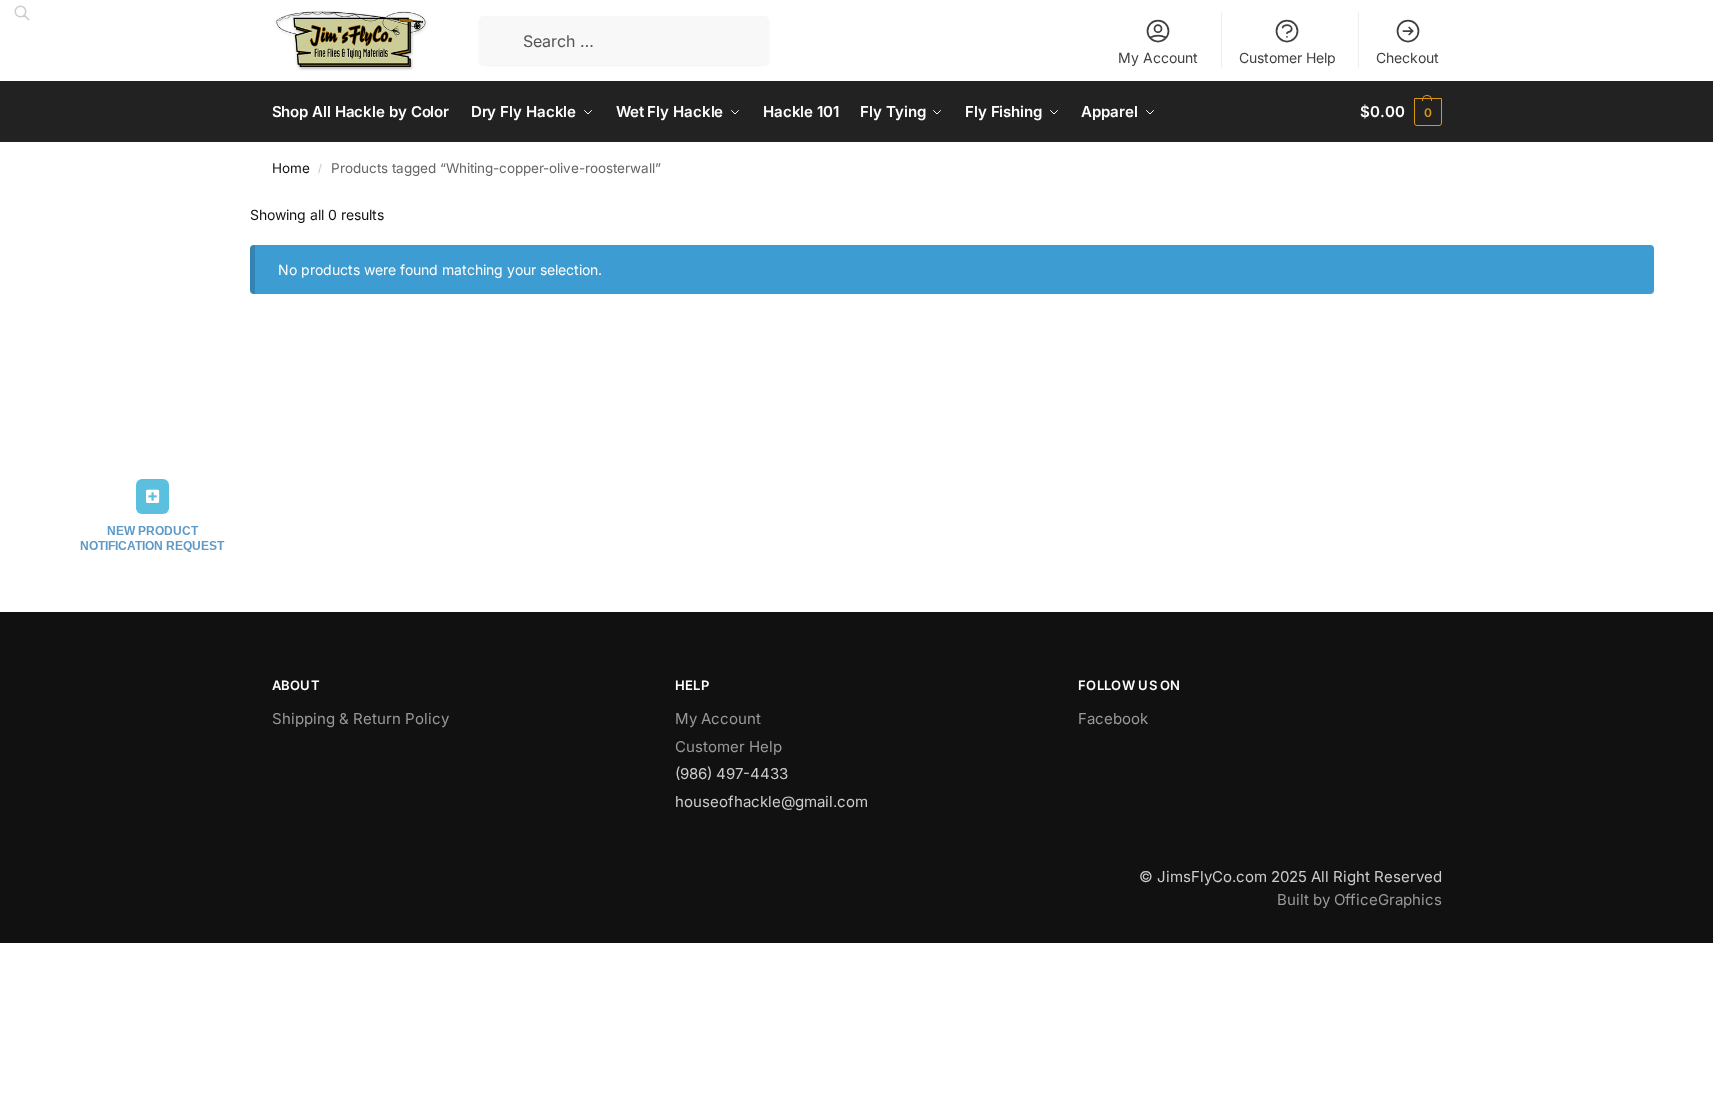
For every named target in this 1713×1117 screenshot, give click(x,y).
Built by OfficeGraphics (1359, 899)
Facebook (1113, 718)
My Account (1158, 57)
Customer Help (1287, 57)
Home (291, 168)
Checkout (1407, 57)
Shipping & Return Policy (360, 718)
